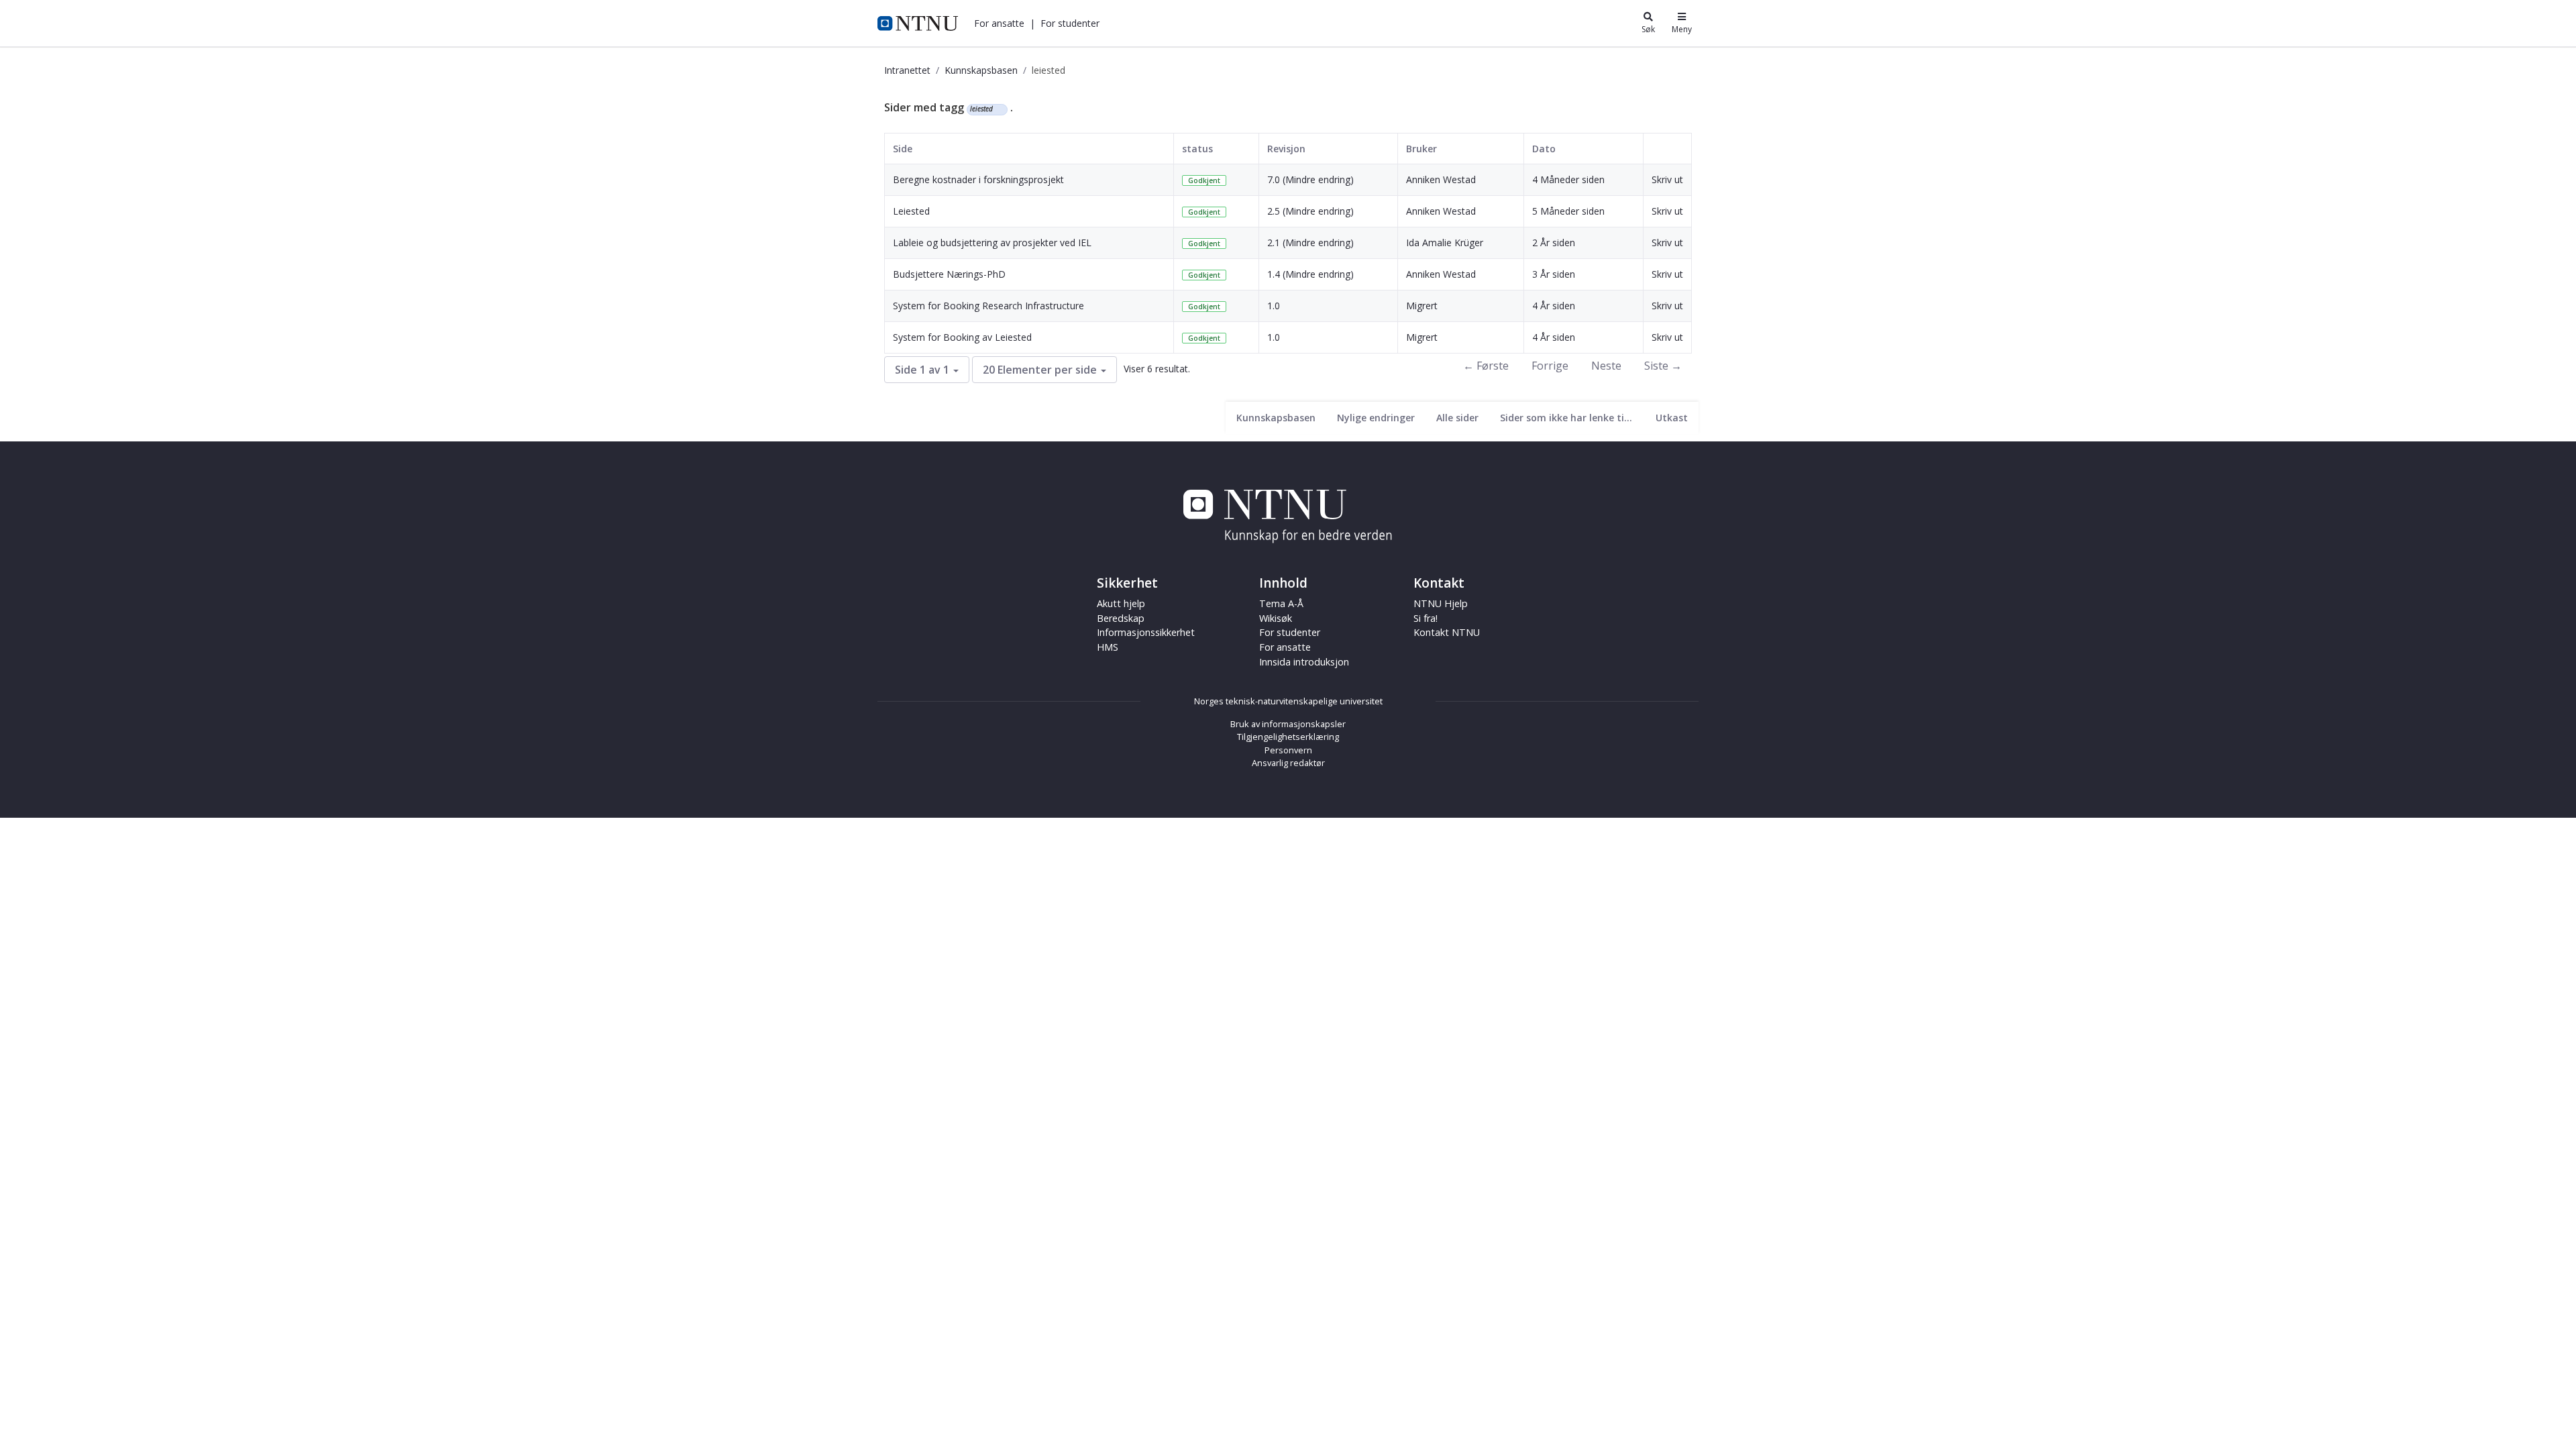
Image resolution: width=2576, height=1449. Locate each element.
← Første (1486, 366)
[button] (999, 23)
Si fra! (1426, 618)
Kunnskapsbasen (981, 70)
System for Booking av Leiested (962, 337)
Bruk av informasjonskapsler (1288, 724)
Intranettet (907, 70)
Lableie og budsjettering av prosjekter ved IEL (992, 243)
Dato (1544, 149)
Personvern (1288, 750)
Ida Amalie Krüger (1445, 243)
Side (903, 149)
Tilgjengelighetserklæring (1288, 737)
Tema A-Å (1281, 603)
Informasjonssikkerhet (1146, 632)
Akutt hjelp (1121, 603)
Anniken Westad (1441, 179)
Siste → (1663, 366)
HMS (1108, 647)
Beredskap (1121, 618)
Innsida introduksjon (1304, 662)
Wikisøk (1276, 618)
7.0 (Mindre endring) (1310, 179)
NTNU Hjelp (1441, 603)
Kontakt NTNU (1447, 632)
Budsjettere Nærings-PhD (949, 274)
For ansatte (1285, 647)
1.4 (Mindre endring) (1310, 274)
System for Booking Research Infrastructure (988, 306)
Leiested (911, 211)
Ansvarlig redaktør (1288, 763)
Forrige (1550, 366)
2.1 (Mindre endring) (1310, 243)
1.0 (1274, 306)
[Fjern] (999, 109)
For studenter (1290, 632)
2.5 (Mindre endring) (1310, 211)
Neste (1606, 366)
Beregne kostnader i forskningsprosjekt (978, 179)
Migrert (1422, 306)
